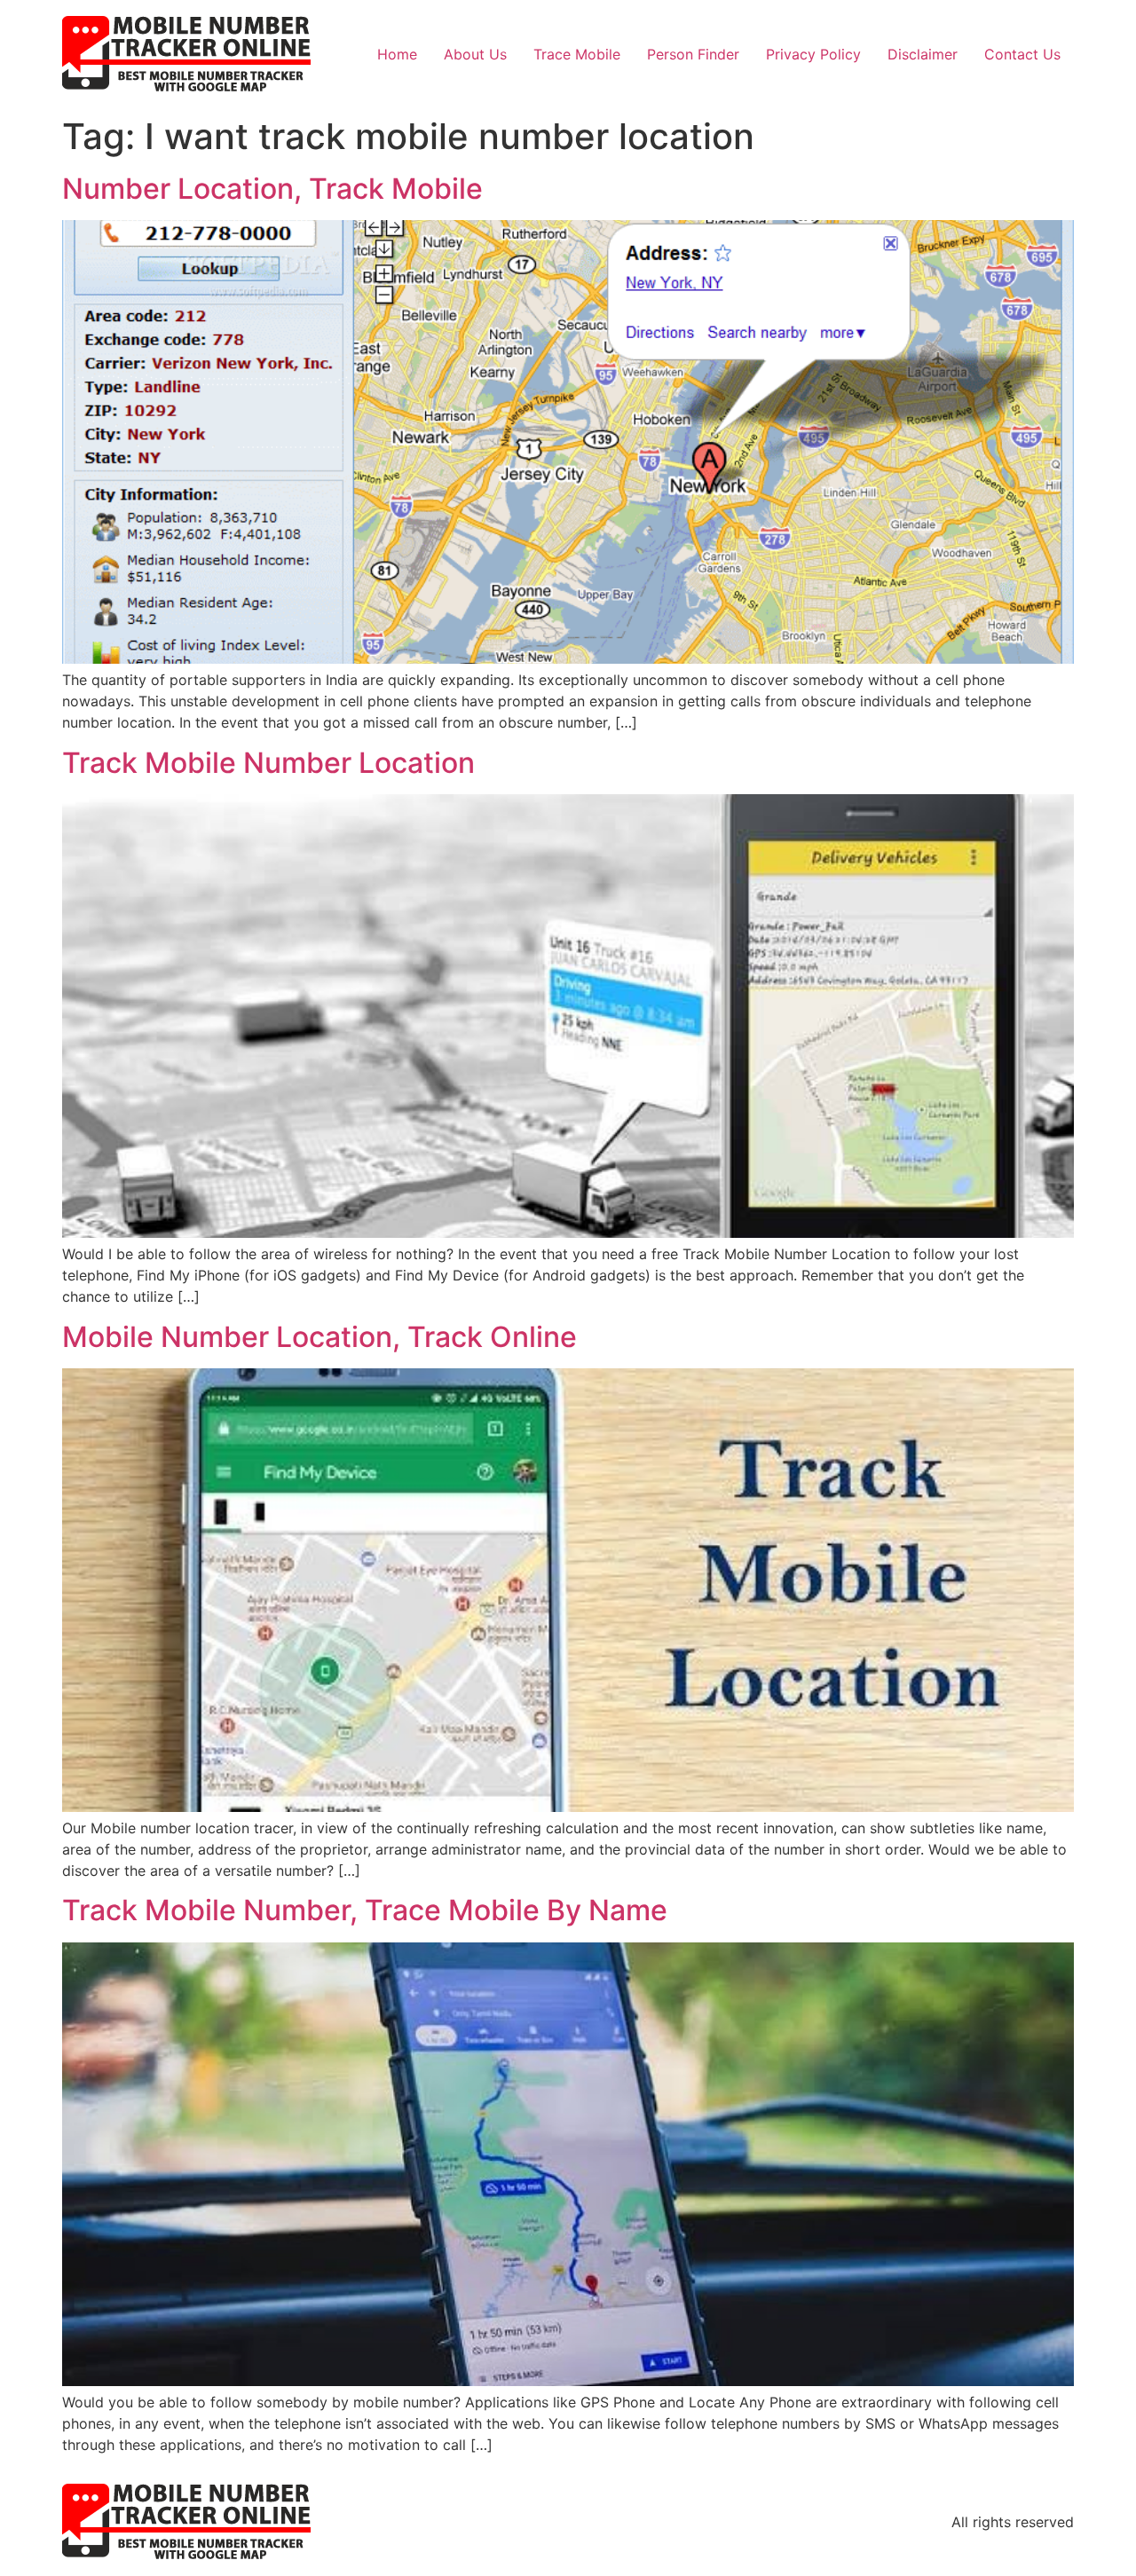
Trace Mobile (577, 54)
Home (397, 54)
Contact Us (1022, 54)
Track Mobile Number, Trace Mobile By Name (365, 1910)
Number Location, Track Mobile (272, 189)
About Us (475, 54)
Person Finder (693, 54)
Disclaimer (923, 54)
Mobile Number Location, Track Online (319, 1337)
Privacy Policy (813, 54)
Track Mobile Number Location (268, 763)
